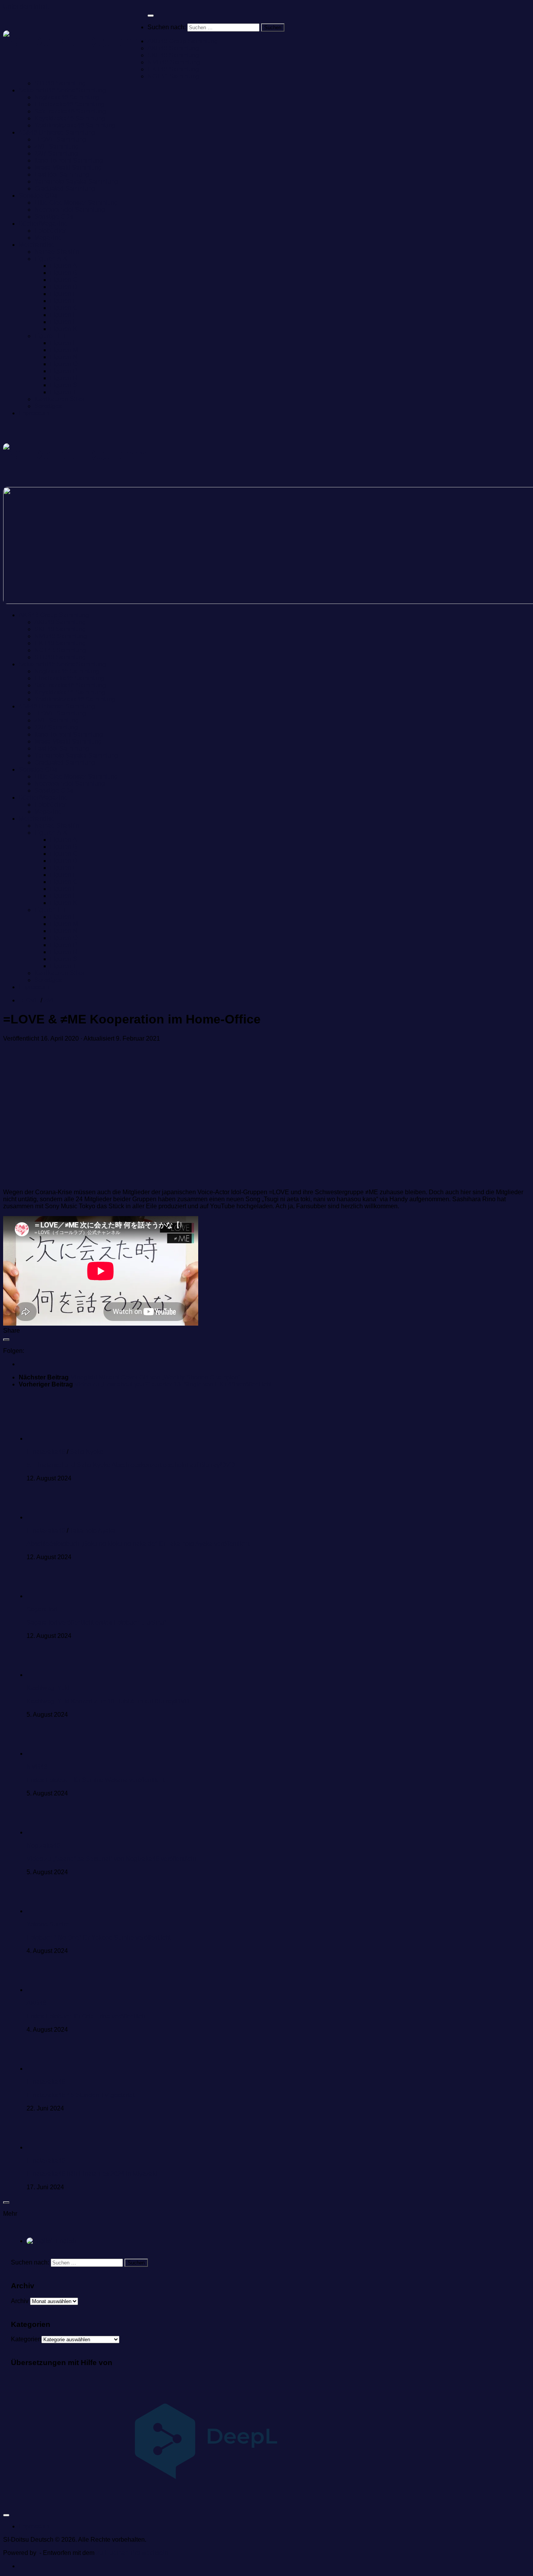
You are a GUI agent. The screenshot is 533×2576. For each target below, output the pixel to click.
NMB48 (37, 1767)
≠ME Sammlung (57, 146)
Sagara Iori (42, 1609)
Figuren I (62, 322)
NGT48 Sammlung (173, 76)
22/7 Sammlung (56, 153)
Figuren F (63, 301)
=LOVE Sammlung (60, 139)
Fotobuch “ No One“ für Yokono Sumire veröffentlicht (99, 1938)
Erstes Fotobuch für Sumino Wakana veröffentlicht (95, 1780)
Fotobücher (50, 231)
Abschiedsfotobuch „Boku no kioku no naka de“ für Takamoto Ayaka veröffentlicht (138, 1544)
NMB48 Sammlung (174, 62)
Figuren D (64, 287)
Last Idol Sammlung (62, 174)
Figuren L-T (51, 336)
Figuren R (64, 378)
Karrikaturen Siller (59, 399)
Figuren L (63, 343)
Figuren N (64, 357)
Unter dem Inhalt (26, 6)
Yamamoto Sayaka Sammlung (76, 181)
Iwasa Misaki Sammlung (68, 167)
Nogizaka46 (43, 1846)
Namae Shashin (57, 252)
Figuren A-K (51, 259)
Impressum (34, 413)
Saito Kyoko (87, 1452)
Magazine (48, 238)
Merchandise (37, 245)
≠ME (50, 1000)
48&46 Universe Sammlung (57, 132)
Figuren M (64, 350)
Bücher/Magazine (43, 224)
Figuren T (63, 392)
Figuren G (64, 308)
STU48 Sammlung (60, 83)
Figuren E (64, 294)
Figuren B (64, 273)
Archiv (20, 2301)
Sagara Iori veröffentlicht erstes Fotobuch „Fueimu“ (96, 1623)
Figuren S (64, 385)
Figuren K (64, 329)
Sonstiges (48, 406)
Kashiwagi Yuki (48, 1688)
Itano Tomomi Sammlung (69, 160)
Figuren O (64, 364)
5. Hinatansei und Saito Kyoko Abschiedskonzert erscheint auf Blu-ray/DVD (131, 1465)
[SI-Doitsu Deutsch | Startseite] (75, 42)
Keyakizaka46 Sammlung (70, 118)
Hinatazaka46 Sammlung (69, 104)
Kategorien (26, 2339)
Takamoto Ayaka (93, 1531)
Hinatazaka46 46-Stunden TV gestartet (80, 2095)
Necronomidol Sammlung (70, 210)
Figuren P (64, 371)
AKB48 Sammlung (173, 48)
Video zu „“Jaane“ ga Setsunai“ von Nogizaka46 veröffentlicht (111, 1859)
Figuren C (64, 280)
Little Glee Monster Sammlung (76, 203)
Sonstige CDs (38, 196)
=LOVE (29, 1000)
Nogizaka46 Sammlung (67, 97)
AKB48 (36, 2003)
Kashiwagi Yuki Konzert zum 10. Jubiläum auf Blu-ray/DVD (108, 1701)
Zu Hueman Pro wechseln (132, 2553)
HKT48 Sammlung (173, 69)
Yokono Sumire (48, 1924)
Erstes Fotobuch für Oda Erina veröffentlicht (87, 2016)
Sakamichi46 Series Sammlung (62, 90)
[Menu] (151, 16)
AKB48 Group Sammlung (183, 41)
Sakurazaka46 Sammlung (70, 111)
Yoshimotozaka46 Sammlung (75, 125)
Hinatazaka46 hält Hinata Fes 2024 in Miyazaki (92, 2174)
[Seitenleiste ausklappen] (6, 1340)
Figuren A (63, 266)
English (65, 2241)
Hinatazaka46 (46, 1452)
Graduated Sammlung (65, 189)
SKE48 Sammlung (173, 55)
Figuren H (64, 315)
